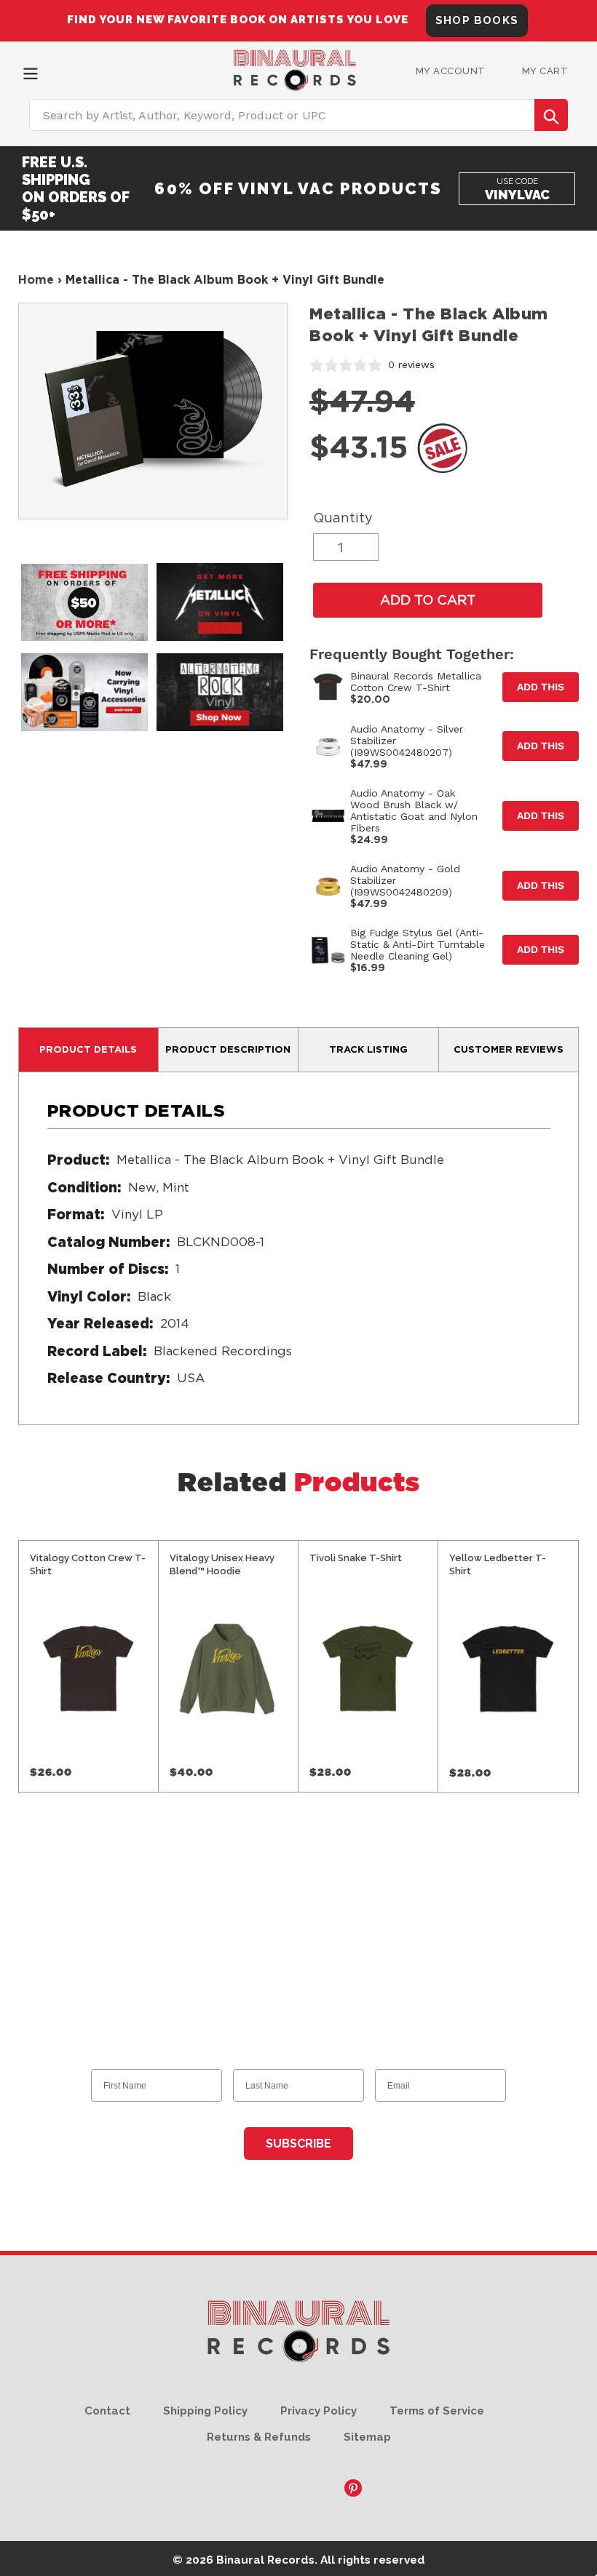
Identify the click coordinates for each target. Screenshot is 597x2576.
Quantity (343, 518)
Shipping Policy (205, 2411)
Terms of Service (437, 2411)
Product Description (228, 1049)
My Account (451, 71)
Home (36, 279)
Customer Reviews (509, 1049)
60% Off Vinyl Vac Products (298, 188)
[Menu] (31, 72)
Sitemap (367, 2437)
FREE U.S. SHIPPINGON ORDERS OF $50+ (75, 188)
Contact (107, 2411)
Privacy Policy (319, 2411)
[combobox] (298, 115)
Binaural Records (265, 2560)
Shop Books (477, 20)
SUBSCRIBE (298, 2144)
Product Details (88, 1049)
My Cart (545, 71)
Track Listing (368, 1049)
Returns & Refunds (259, 2437)
